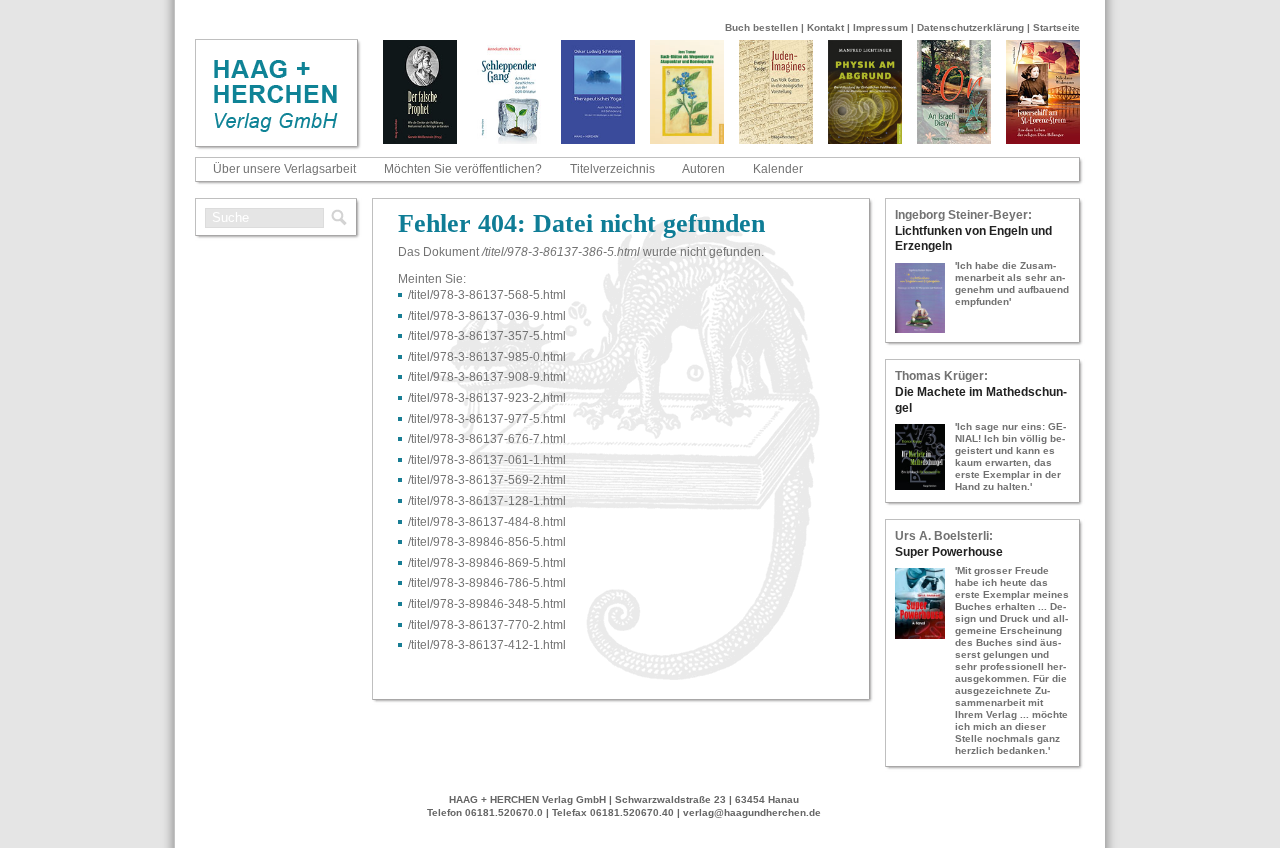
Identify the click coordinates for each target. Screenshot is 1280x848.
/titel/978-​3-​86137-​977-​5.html (487, 419)
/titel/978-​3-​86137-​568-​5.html (487, 295)
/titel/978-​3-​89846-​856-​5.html (487, 542)
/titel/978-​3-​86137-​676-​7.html (487, 439)
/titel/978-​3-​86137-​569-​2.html (487, 480)
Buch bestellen (761, 27)
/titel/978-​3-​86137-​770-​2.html (487, 625)
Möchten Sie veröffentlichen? (463, 169)
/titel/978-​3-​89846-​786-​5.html (487, 583)
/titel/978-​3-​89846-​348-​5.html (487, 604)
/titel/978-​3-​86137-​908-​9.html (487, 377)
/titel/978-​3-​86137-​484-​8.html (487, 522)
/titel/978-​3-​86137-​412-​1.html (487, 645)
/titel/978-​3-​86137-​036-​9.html (487, 316)
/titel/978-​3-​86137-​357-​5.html (487, 336)
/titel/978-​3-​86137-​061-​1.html (487, 460)
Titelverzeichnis (612, 169)
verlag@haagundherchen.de (752, 812)
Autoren (703, 169)
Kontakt (825, 27)
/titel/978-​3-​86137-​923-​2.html (487, 398)
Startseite (1056, 27)
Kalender (778, 169)
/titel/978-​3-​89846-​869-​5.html (487, 563)
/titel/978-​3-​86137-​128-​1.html (487, 501)
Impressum (880, 27)
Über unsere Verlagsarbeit (284, 169)
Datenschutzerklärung (970, 27)
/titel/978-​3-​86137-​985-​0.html (487, 357)
